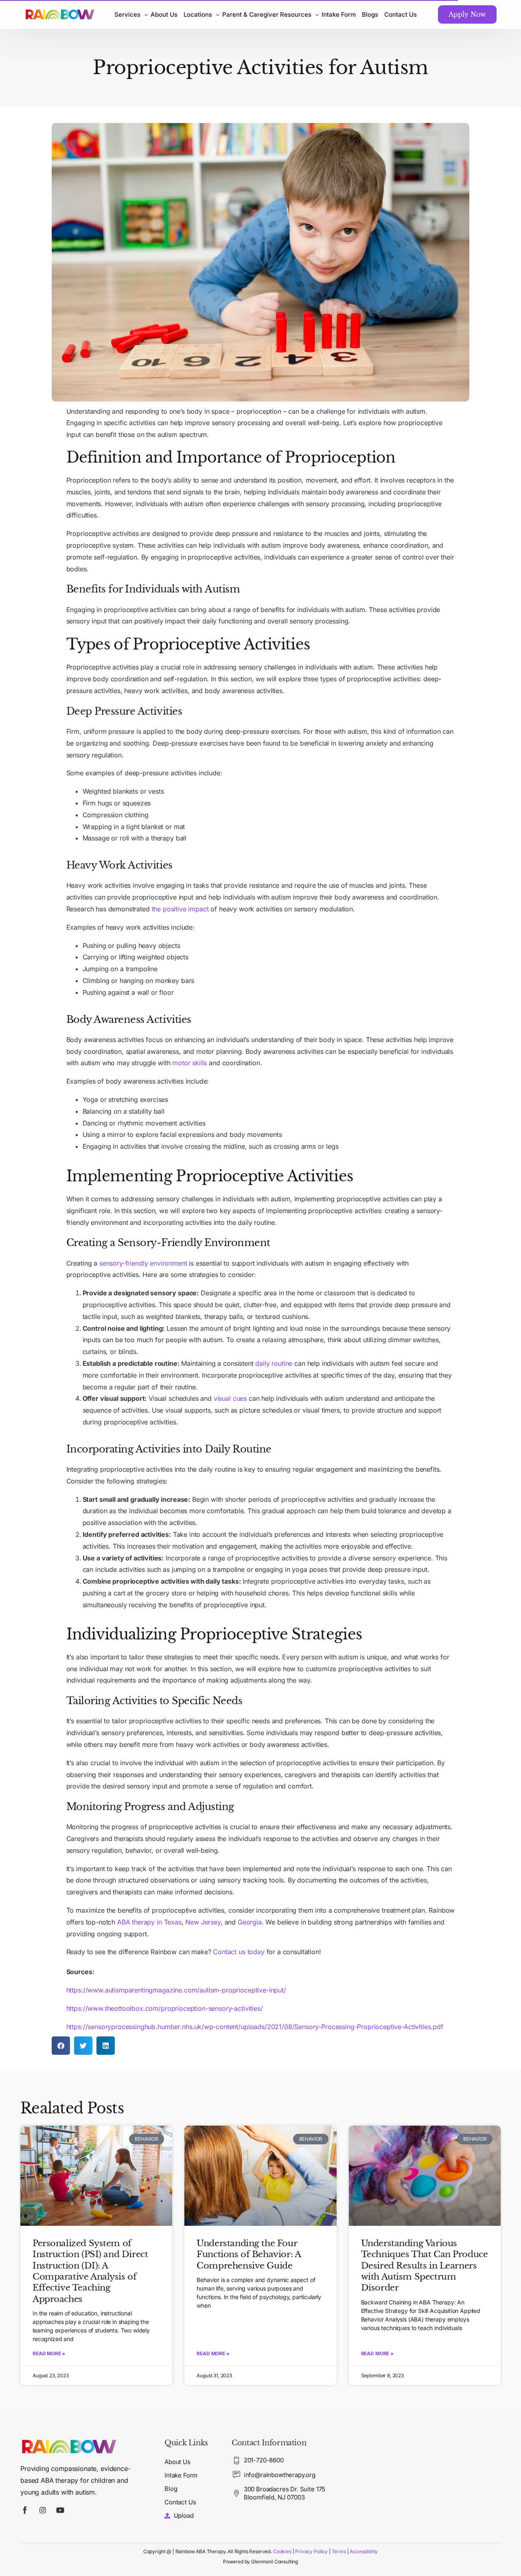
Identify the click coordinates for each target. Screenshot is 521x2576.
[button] (61, 2046)
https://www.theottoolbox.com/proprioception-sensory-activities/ (165, 2008)
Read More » (49, 2353)
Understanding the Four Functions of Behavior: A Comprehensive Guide (248, 2255)
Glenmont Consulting (275, 2562)
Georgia (250, 1922)
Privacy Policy (311, 2551)
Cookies (282, 2551)
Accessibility (364, 2551)
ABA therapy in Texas (149, 1922)
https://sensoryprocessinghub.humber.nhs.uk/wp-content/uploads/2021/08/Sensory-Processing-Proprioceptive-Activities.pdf (255, 2027)
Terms (339, 2551)
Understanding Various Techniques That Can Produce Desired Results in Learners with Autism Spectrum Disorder (425, 2266)
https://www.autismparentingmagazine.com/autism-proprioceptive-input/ (176, 1990)
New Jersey (203, 1922)
